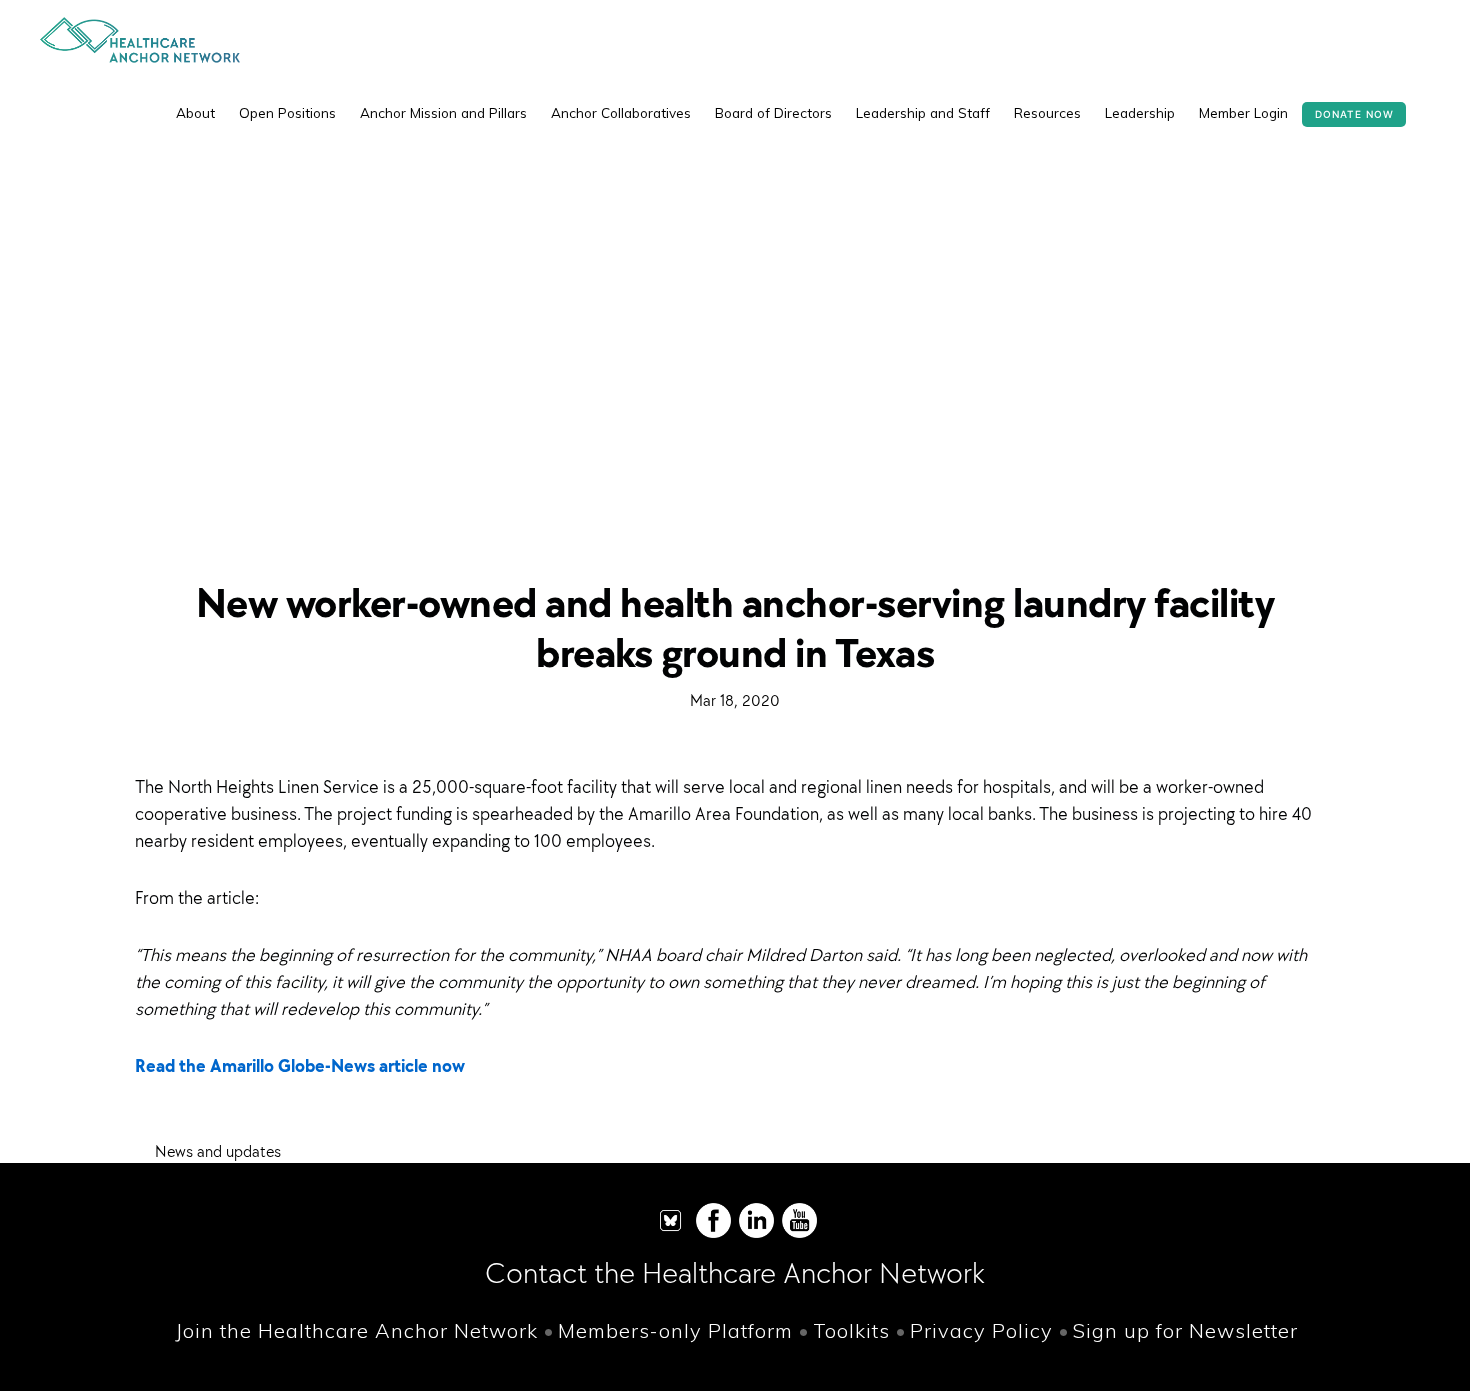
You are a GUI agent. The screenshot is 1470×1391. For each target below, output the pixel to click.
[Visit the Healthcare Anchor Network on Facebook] (713, 1233)
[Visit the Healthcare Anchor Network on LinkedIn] (756, 1233)
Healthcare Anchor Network (140, 40)
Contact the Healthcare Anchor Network (735, 1272)
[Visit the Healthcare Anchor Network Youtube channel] (799, 1233)
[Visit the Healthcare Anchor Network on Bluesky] (670, 1233)
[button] (1420, 98)
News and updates (218, 1151)
